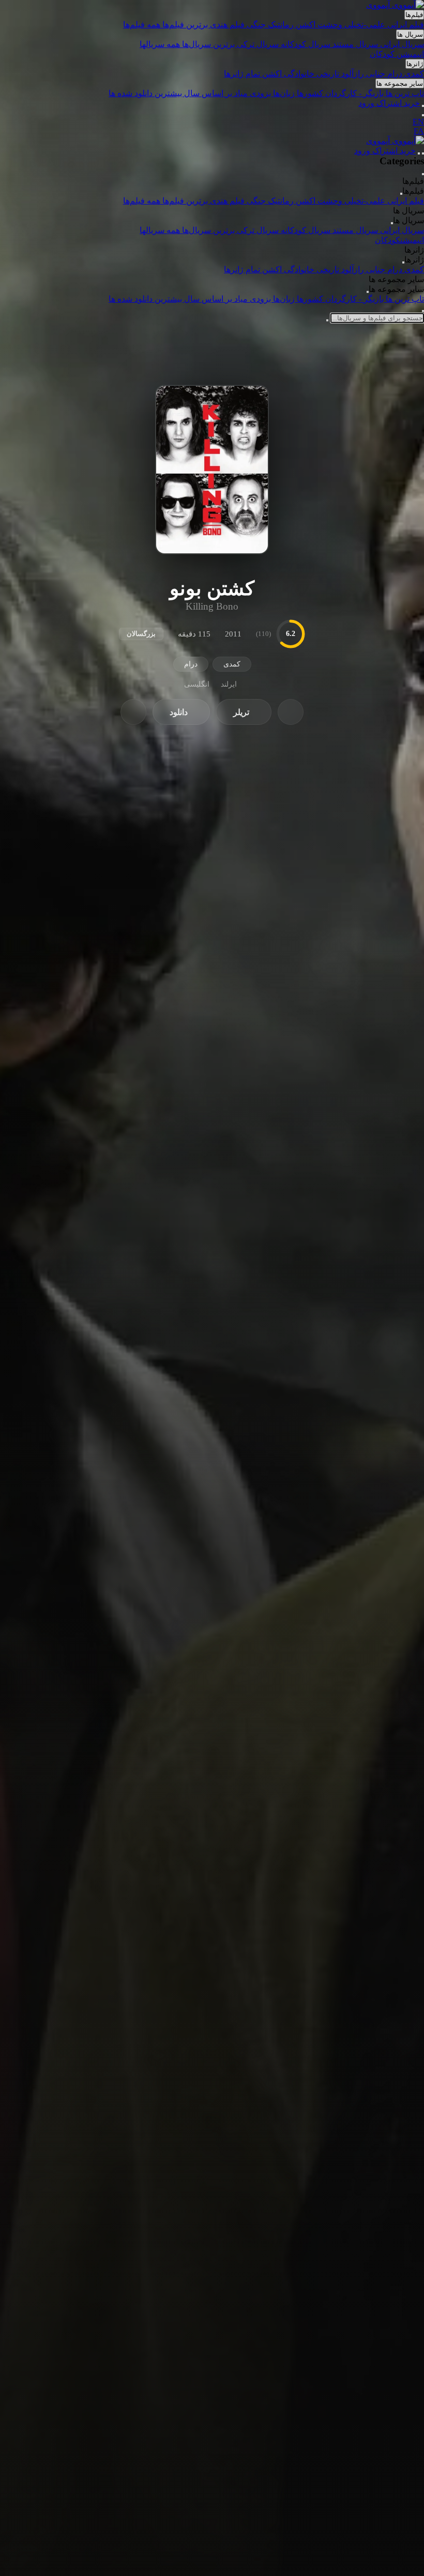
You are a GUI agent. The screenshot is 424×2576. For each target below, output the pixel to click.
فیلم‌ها (414, 15)
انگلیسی (197, 684)
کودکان (383, 54)
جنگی (257, 25)
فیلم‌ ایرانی (406, 25)
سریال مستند (356, 44)
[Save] (291, 712)
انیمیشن (410, 54)
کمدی (414, 74)
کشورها (311, 93)
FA (419, 131)
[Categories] (423, 153)
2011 (233, 634)
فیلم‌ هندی (228, 25)
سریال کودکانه (307, 44)
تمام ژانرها (243, 74)
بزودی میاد (253, 93)
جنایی (377, 74)
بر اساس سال (208, 93)
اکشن (307, 25)
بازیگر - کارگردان (355, 93)
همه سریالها (161, 44)
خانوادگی (300, 74)
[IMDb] (133, 712)
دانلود (179, 712)
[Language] (423, 115)
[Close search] (423, 311)
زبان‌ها (285, 93)
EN (418, 122)
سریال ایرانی (402, 44)
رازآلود (354, 74)
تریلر (241, 712)
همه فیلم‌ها (143, 25)
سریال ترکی (259, 44)
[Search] (423, 106)
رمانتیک (282, 25)
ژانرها (415, 64)
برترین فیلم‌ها (186, 25)
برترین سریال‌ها (209, 44)
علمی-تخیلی (366, 25)
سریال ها (410, 34)
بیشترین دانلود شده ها (146, 93)
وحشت (331, 25)
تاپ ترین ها (405, 93)
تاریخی (329, 74)
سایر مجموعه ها (400, 83)
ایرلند (229, 684)
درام (396, 74)
